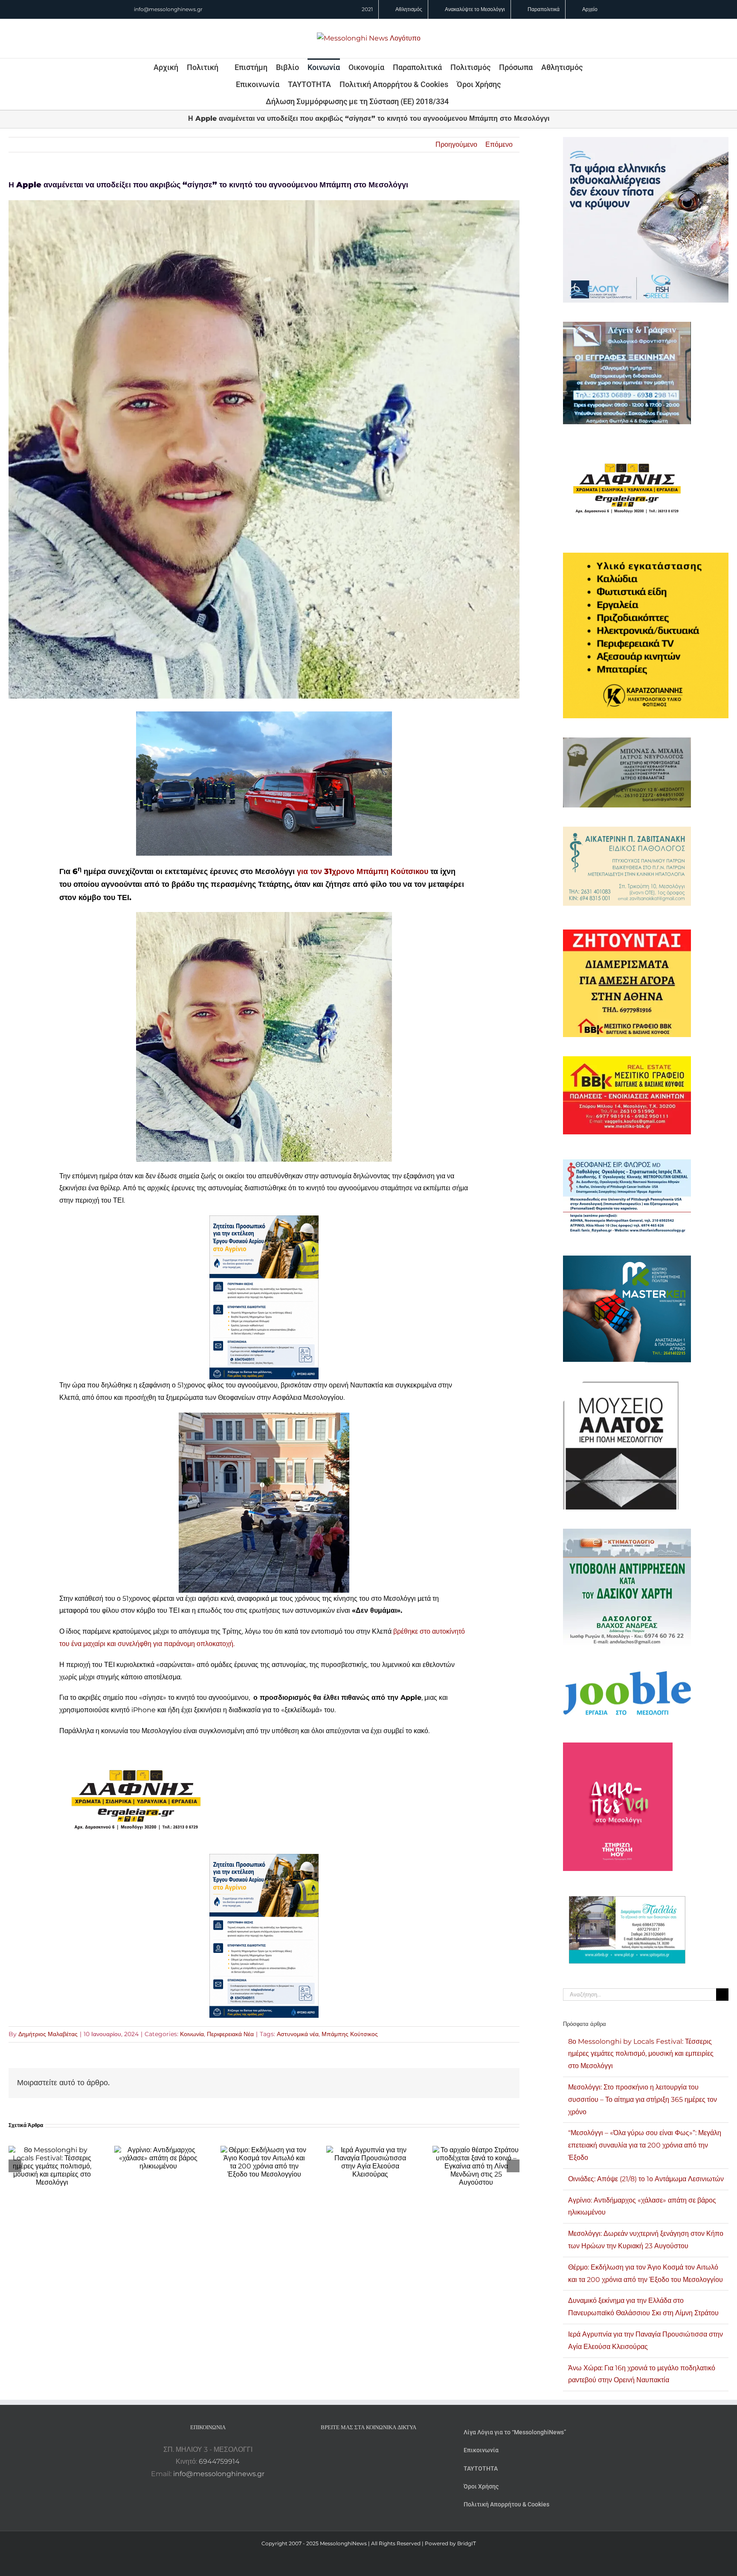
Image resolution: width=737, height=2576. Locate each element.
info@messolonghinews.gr (168, 9)
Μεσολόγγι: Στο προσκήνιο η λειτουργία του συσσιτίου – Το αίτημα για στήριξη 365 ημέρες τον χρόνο (643, 2100)
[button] (460, 101)
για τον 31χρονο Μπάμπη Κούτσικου (361, 871)
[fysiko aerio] (264, 1221)
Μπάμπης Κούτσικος (350, 2034)
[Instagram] (368, 2450)
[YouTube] (345, 2450)
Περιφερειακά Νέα (230, 2034)
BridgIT (467, 2543)
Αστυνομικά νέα (298, 2034)
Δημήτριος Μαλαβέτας (48, 2034)
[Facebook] (357, 2450)
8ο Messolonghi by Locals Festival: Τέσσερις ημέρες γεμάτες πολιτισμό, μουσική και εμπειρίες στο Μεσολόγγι (641, 2054)
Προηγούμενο (456, 144)
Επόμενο (499, 144)
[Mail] (392, 2450)
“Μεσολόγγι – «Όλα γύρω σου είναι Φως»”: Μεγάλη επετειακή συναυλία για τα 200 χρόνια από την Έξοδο (645, 2145)
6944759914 (219, 2461)
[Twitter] (380, 2450)
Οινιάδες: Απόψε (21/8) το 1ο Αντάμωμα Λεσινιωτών (646, 2179)
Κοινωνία (192, 2034)
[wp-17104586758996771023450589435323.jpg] (136, 1752)
